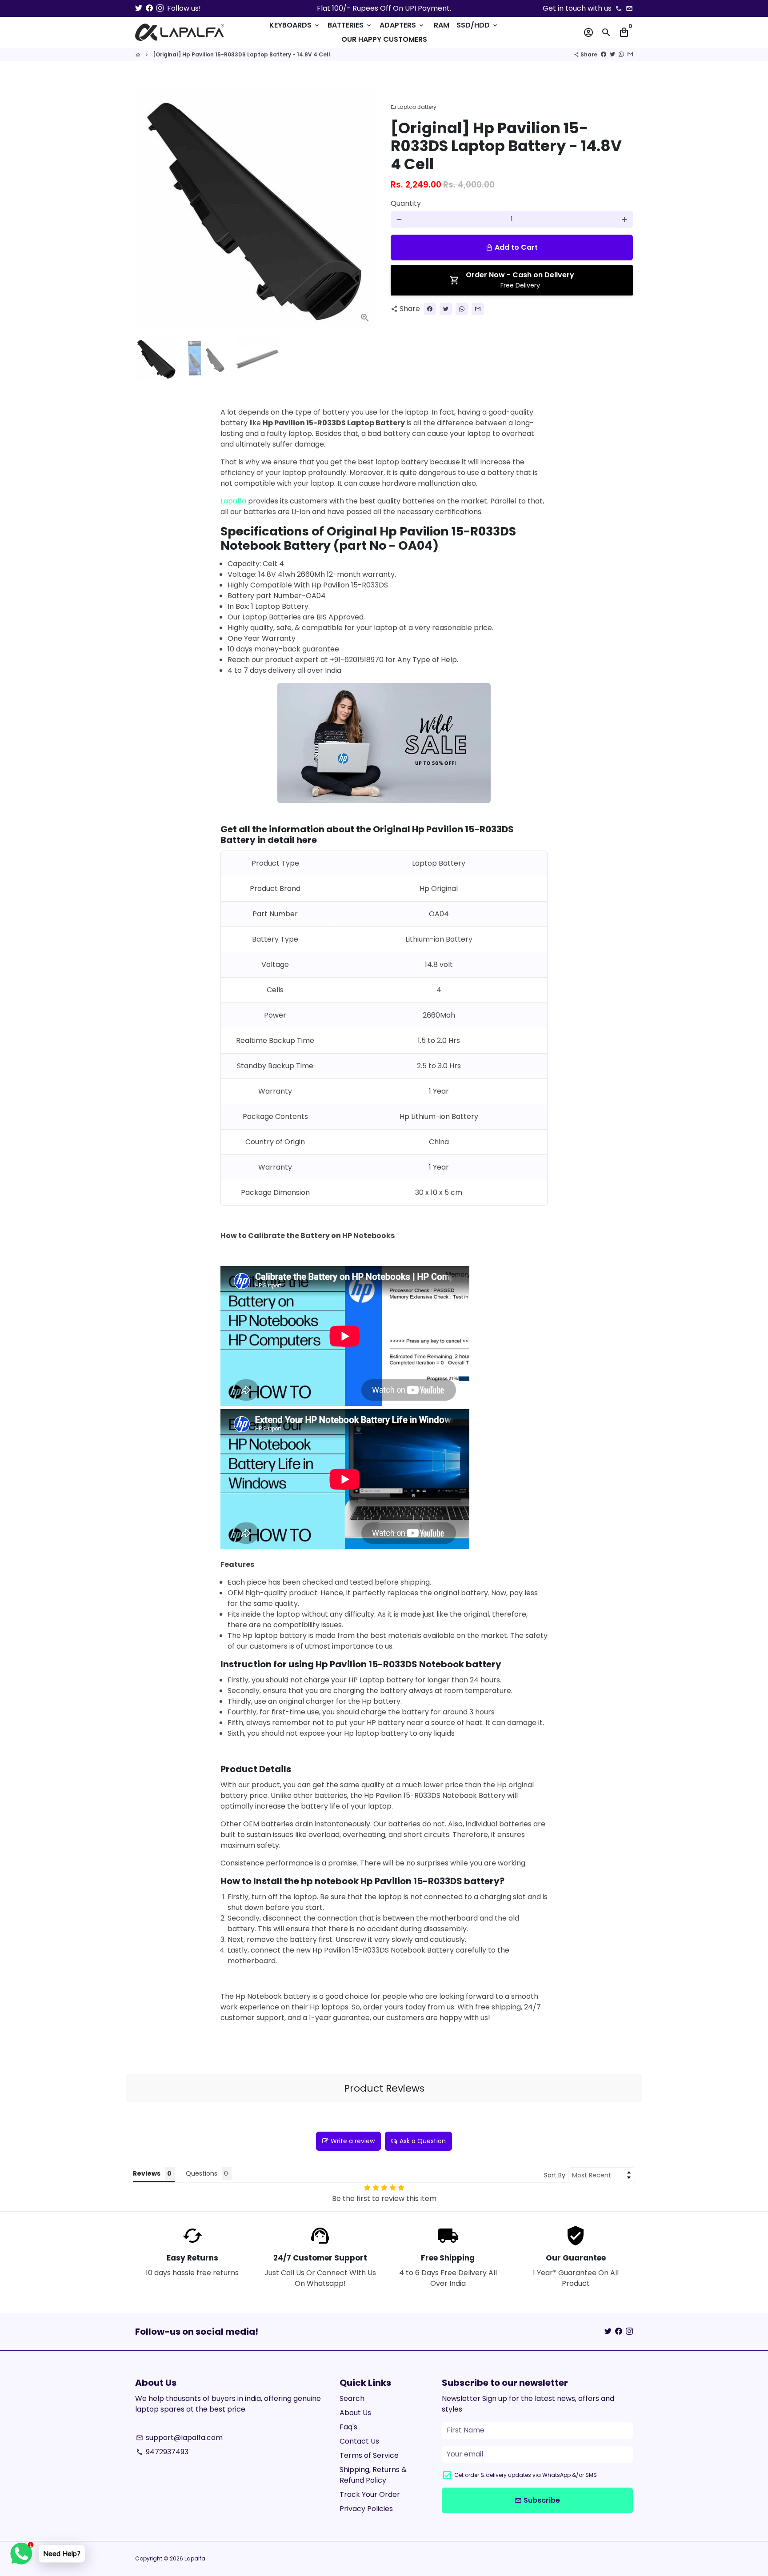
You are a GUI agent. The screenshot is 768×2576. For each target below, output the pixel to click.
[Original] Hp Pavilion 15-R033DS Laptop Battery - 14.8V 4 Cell (242, 54)
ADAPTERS (402, 25)
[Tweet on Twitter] (612, 54)
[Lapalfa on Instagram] (160, 8)
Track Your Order (370, 2494)
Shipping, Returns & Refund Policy (373, 2475)
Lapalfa (234, 501)
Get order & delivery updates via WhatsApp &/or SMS (526, 2475)
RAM (442, 25)
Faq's (348, 2427)
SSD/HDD (478, 25)
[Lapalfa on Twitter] (139, 8)
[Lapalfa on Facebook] (149, 8)
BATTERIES (350, 25)
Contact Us (359, 2441)
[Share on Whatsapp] (621, 54)
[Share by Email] (630, 54)
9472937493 (162, 2452)
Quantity (406, 204)
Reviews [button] (147, 2173)
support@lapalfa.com (179, 2438)
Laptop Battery (414, 107)
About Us (355, 2413)
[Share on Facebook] (604, 54)
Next (365, 209)
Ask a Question (423, 2141)
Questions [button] (202, 2173)
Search (352, 2398)
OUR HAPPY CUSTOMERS (384, 39)
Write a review (353, 2141)
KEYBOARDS (295, 25)
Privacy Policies (366, 2509)
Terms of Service (369, 2455)
